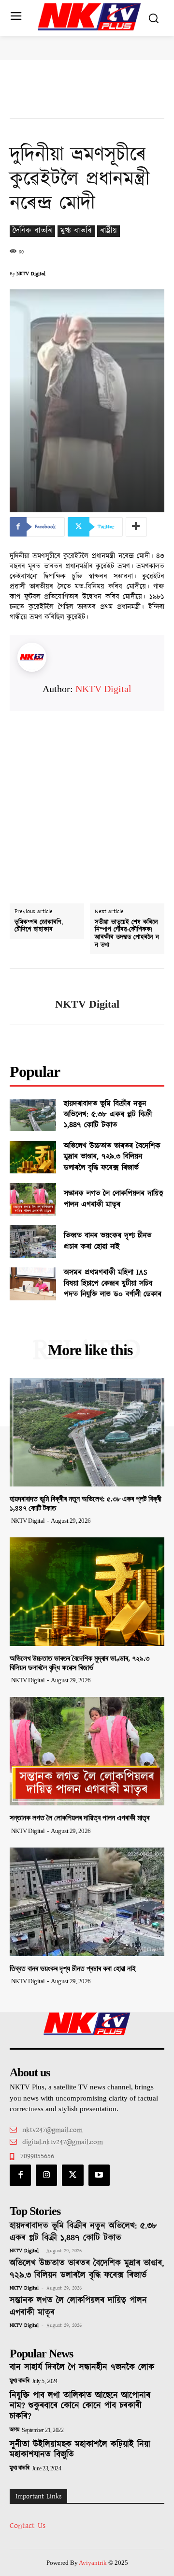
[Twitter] (72, 2175)
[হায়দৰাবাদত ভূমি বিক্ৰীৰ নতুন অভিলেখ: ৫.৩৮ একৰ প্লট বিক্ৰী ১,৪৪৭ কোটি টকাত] (33, 1115)
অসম (14, 2430)
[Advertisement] (87, 798)
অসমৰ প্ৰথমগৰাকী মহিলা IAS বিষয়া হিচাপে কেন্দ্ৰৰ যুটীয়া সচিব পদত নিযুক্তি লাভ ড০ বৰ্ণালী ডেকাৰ (113, 1283)
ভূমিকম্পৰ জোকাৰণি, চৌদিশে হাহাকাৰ (39, 926)
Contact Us (28, 2526)
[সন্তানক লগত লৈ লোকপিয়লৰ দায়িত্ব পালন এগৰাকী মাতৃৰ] (33, 1199)
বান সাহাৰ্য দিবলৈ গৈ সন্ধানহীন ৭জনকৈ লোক (82, 2368)
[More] (136, 527)
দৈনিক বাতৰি (32, 231)
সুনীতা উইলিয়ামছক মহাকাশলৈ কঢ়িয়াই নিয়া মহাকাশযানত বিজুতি (80, 2450)
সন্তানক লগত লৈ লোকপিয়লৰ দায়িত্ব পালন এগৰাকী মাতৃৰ (114, 1199)
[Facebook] (20, 2175)
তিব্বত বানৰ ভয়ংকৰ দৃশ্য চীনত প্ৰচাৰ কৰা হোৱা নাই (108, 1241)
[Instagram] (46, 2175)
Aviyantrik (94, 2563)
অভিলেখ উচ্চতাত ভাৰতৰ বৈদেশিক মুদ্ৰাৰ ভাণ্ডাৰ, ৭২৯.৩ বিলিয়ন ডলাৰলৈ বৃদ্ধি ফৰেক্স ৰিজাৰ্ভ (112, 1157)
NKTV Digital (31, 274)
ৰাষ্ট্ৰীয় (109, 231)
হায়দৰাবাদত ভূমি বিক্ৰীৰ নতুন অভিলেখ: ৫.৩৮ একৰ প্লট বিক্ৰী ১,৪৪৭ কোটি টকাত (108, 1115)
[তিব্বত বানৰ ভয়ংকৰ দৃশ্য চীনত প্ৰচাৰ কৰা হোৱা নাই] (33, 1241)
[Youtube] (99, 2175)
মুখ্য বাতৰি (76, 231)
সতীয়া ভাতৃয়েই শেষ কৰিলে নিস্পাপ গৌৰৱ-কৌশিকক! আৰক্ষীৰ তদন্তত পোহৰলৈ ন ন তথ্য (127, 934)
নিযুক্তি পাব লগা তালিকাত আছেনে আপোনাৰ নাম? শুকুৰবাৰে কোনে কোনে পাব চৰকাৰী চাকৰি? (80, 2406)
